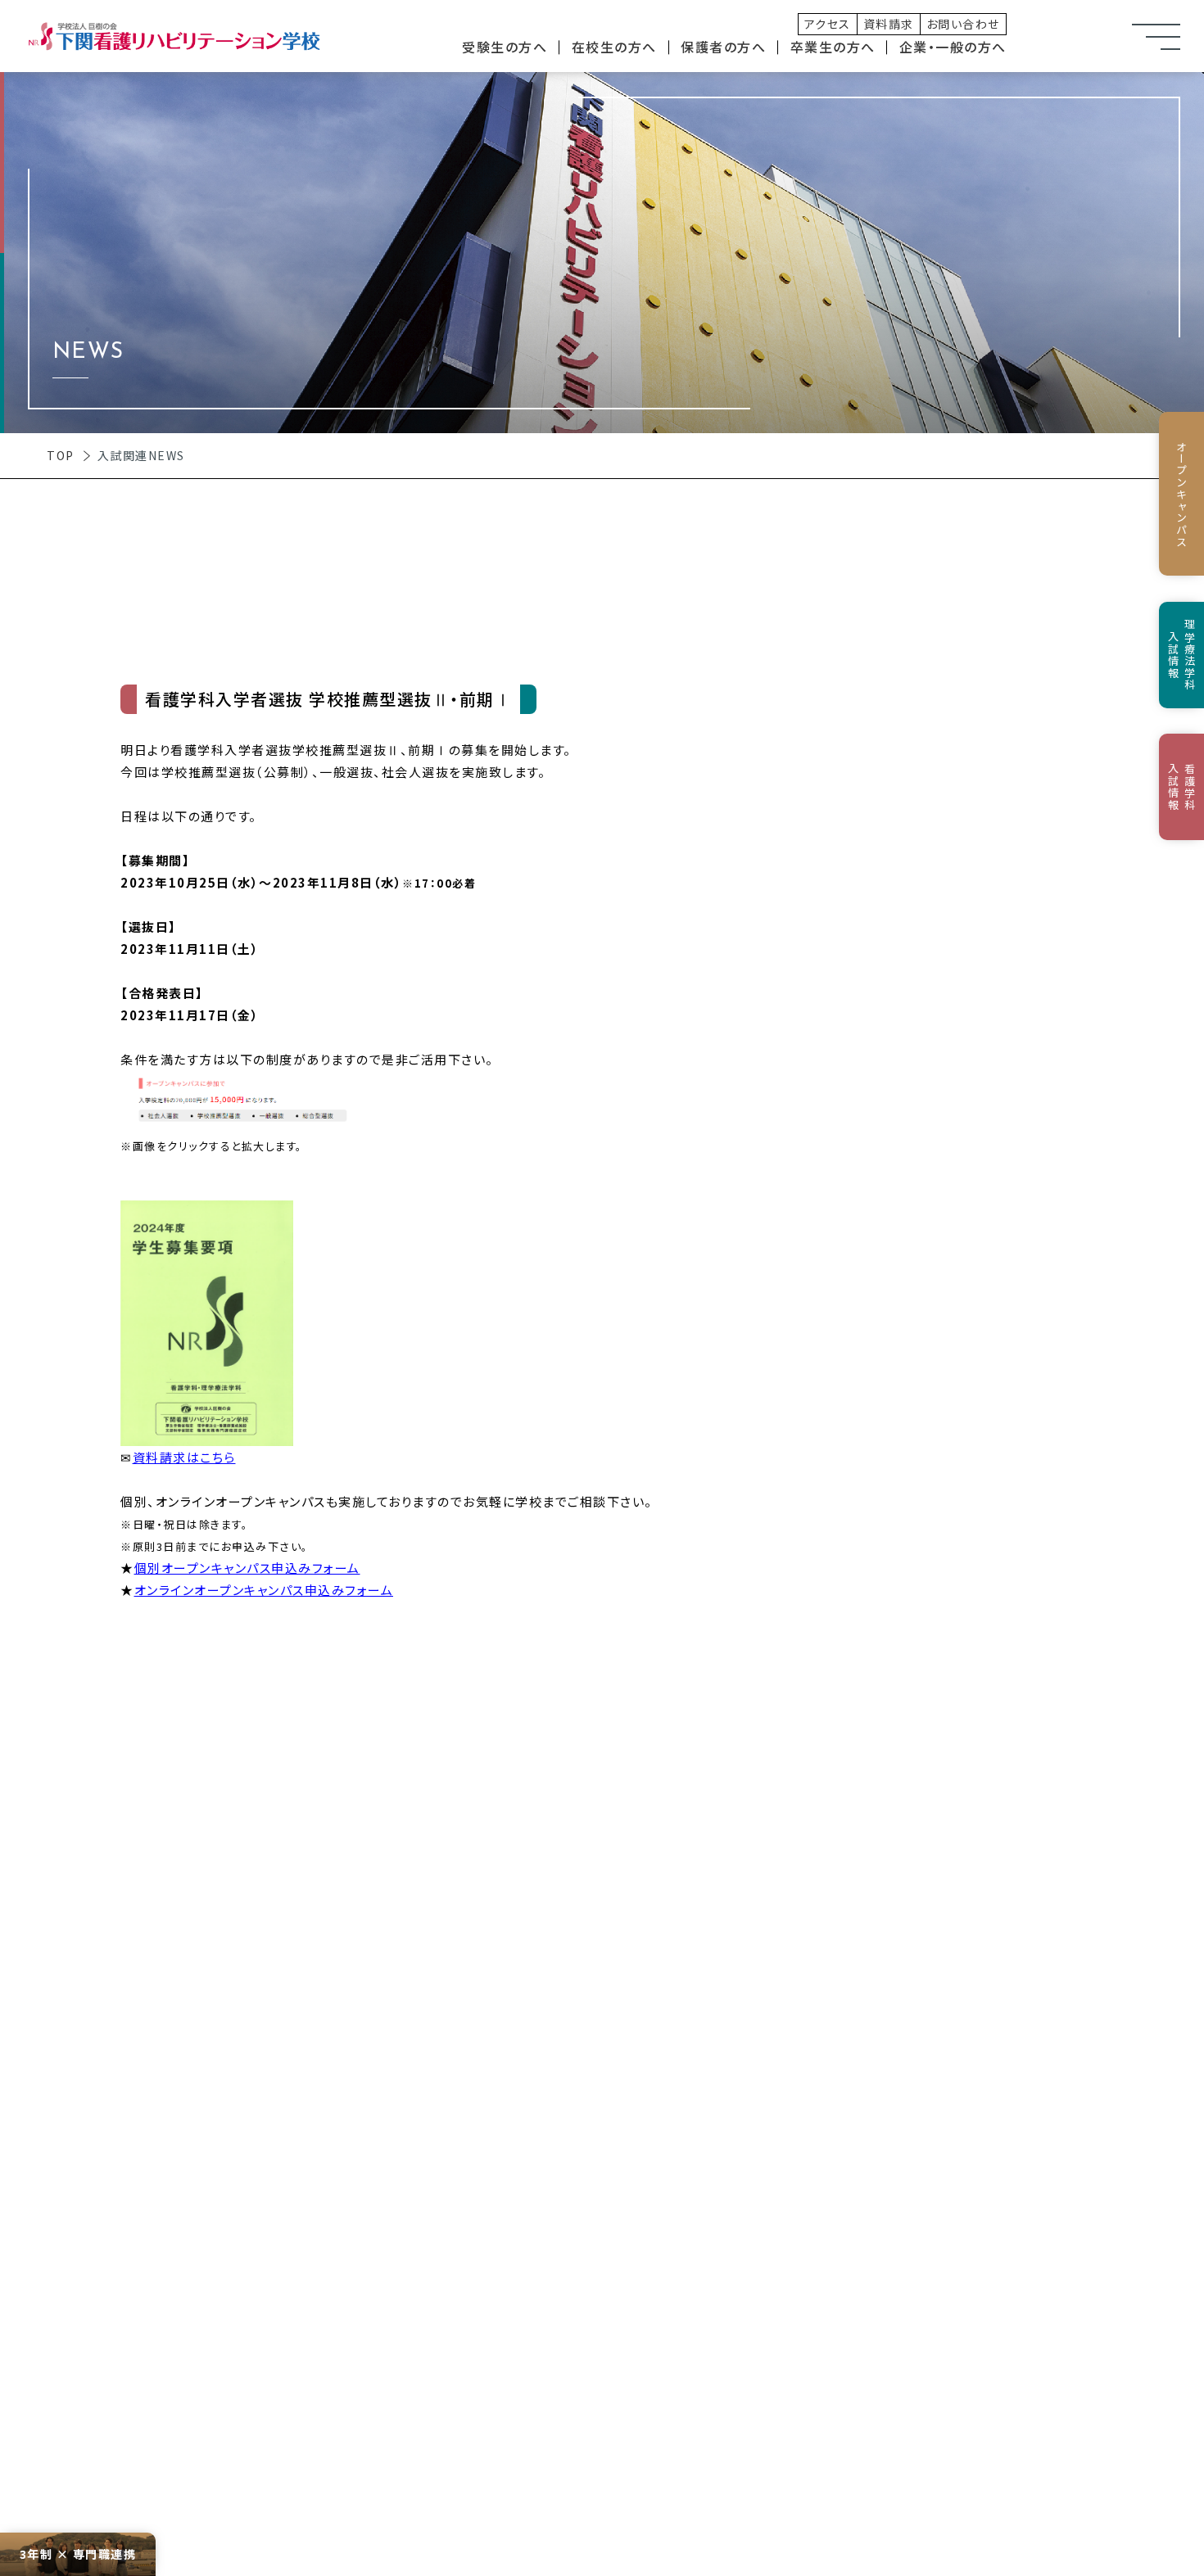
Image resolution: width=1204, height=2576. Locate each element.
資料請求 (889, 24)
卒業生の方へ (833, 47)
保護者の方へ (723, 47)
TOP (61, 455)
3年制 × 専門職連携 (78, 2554)
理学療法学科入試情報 (1182, 655)
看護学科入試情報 (1182, 787)
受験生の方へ (505, 47)
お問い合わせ (963, 24)
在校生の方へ (614, 47)
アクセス (828, 24)
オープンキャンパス (1181, 494)
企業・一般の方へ (953, 47)
